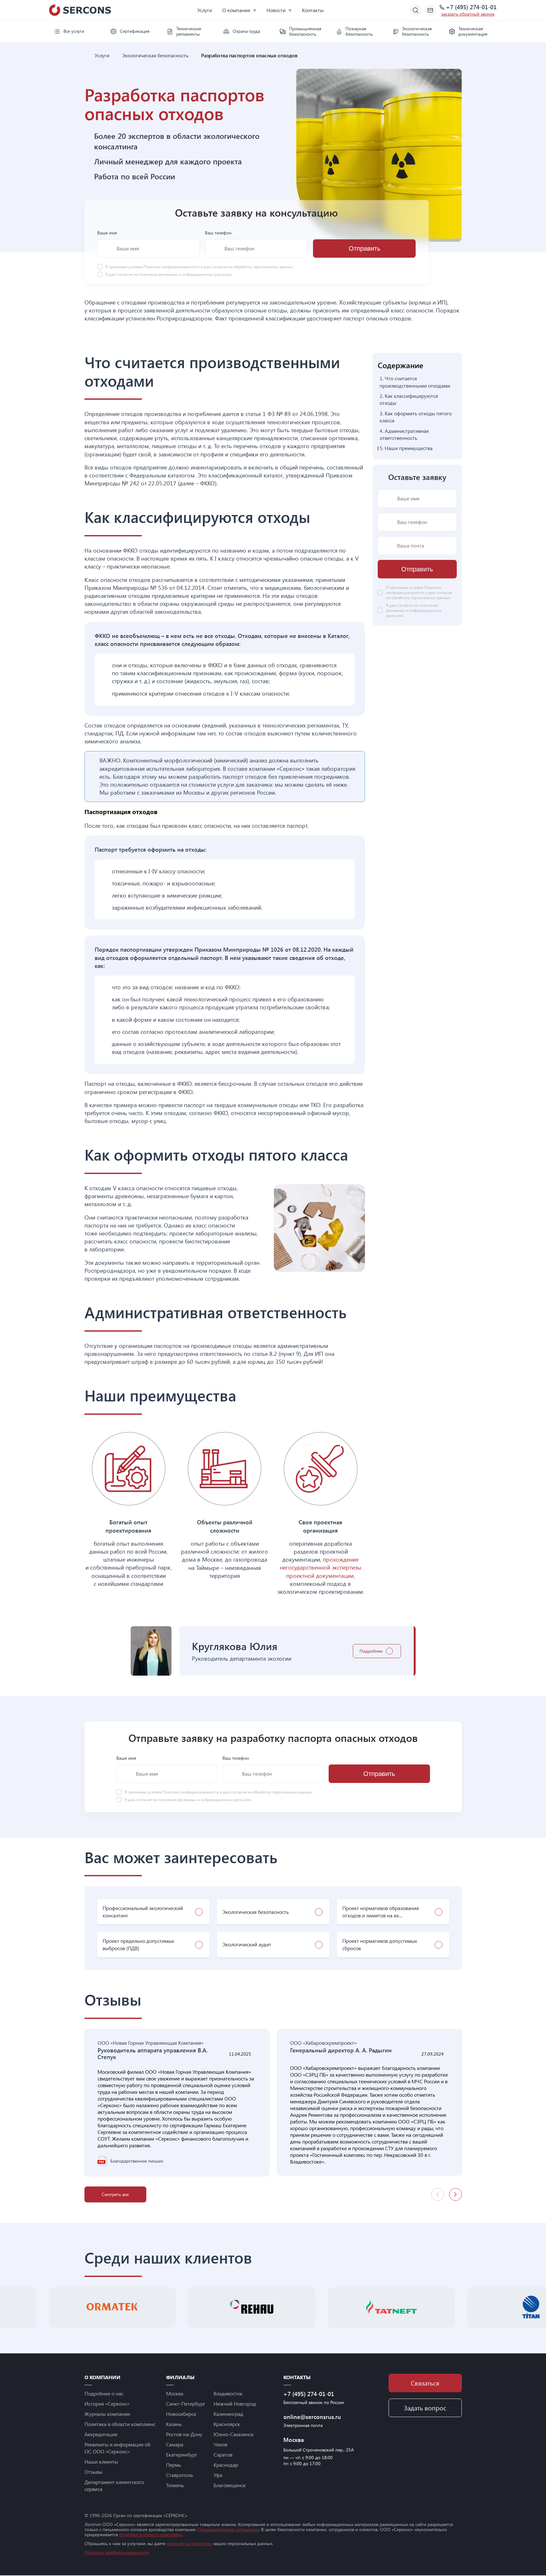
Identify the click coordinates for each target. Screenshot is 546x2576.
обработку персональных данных (263, 267)
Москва (175, 2393)
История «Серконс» (107, 2404)
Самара (175, 2444)
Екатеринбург (182, 2454)
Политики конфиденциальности (172, 267)
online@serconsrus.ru (312, 2417)
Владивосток (228, 2393)
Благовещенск (230, 2485)
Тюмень (175, 2485)
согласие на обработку (189, 2543)
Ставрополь (180, 2475)
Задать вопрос (425, 2408)
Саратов (223, 2454)
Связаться (425, 2383)
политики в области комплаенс (151, 2534)
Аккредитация (101, 2434)
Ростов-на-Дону (184, 2434)
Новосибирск (181, 2414)
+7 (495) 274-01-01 (471, 7)
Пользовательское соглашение (228, 2529)
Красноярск (227, 2424)
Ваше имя (107, 233)
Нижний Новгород (235, 2404)
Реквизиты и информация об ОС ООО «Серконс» (117, 2448)
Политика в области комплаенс (120, 2424)
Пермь (174, 2465)
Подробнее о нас (104, 2393)
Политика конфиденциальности (117, 2552)
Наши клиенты (101, 2462)
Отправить (364, 248)
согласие (125, 274)
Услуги (205, 10)
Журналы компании (107, 2414)
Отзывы (93, 2472)
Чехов (220, 2444)
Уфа (218, 2475)
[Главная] (87, 55)
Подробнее (371, 1651)
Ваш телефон (218, 233)
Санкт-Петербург (186, 2404)
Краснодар (226, 2465)
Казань (174, 2424)
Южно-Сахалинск (234, 2434)
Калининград (228, 2414)
